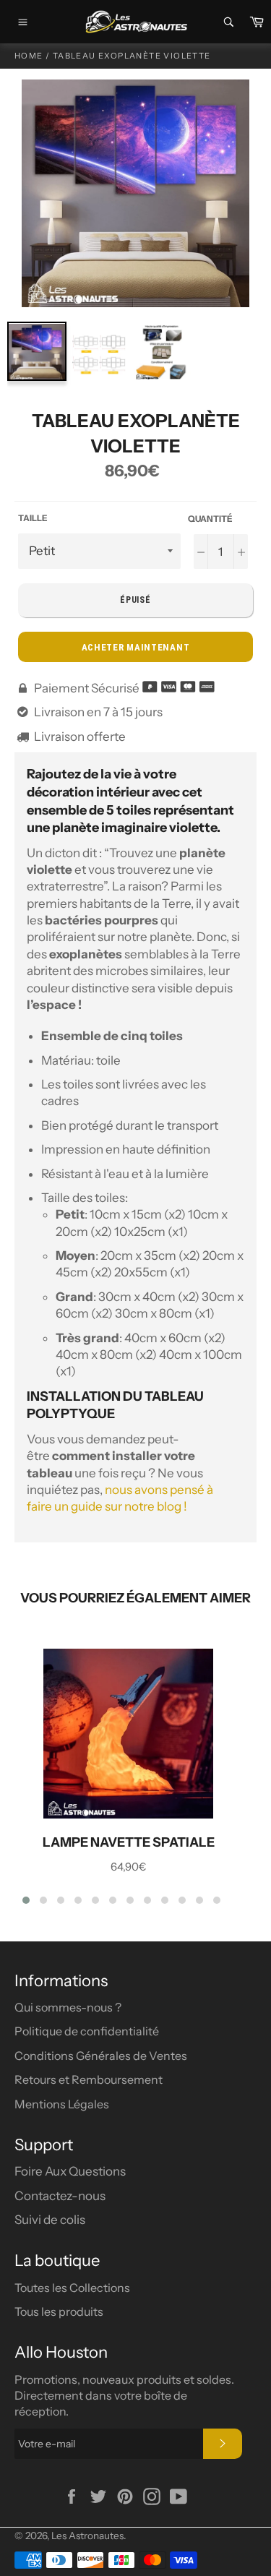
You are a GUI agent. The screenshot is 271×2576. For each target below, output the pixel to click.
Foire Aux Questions (70, 2171)
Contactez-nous (60, 2196)
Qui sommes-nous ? (68, 2007)
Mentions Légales (62, 2104)
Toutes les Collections (72, 2288)
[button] (26, 1900)
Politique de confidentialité (87, 2031)
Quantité (210, 519)
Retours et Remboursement (89, 2079)
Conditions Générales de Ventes (101, 2056)
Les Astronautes (87, 2536)
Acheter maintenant (136, 647)
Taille (33, 518)
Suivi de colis (50, 2220)
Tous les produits (59, 2311)
